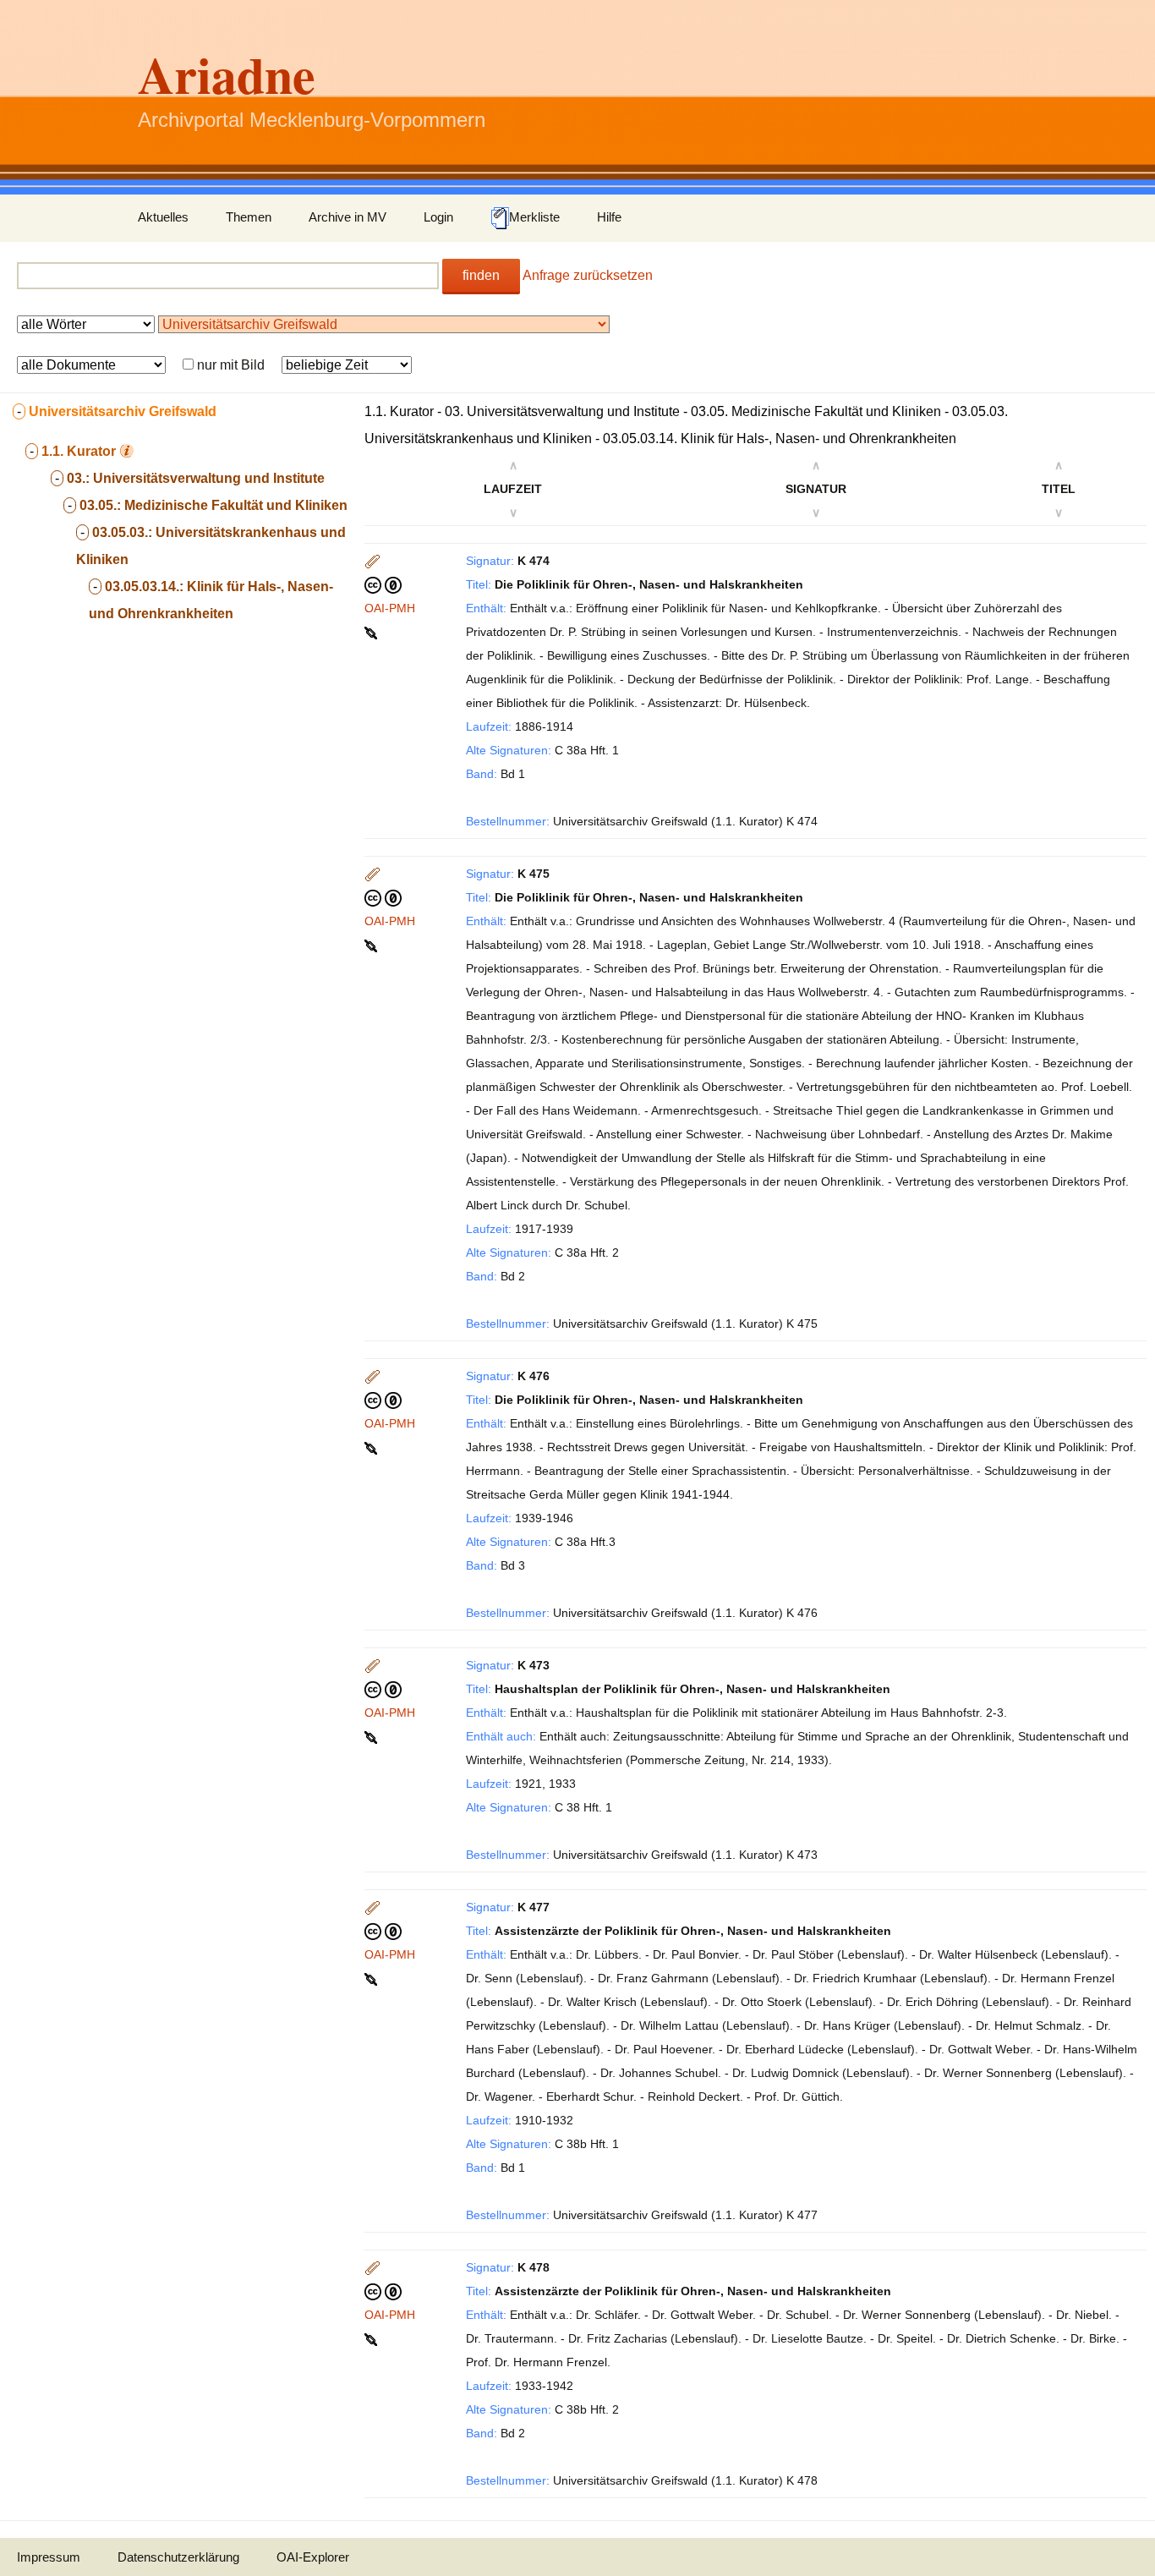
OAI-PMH (390, 608)
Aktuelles (163, 217)
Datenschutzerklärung (178, 2557)
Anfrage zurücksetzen (588, 275)
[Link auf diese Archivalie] (372, 632)
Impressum (49, 2557)
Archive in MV (348, 217)
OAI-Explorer (313, 2557)
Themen (249, 217)
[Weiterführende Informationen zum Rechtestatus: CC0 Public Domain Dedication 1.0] (383, 584)
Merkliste (534, 217)
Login (438, 217)
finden (481, 275)
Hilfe (609, 217)
